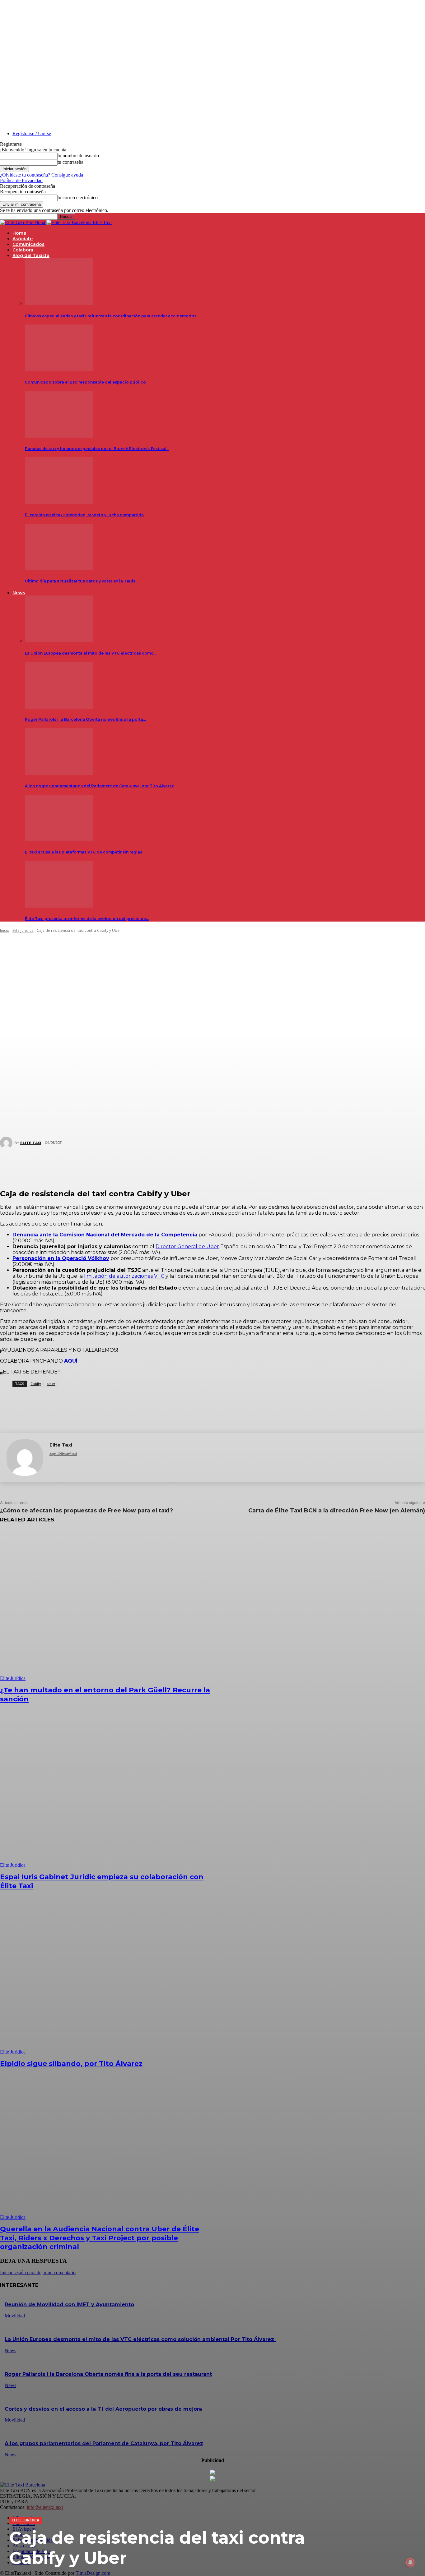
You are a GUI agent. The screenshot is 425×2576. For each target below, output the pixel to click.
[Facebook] (143, 1165)
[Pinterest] (180, 1165)
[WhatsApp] (199, 1165)
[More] (278, 1165)
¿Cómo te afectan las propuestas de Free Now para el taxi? (86, 1511)
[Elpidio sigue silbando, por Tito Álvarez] (109, 1979)
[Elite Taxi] (25, 1458)
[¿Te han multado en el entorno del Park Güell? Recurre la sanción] (109, 1605)
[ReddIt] (217, 1165)
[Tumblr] (236, 1165)
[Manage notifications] (410, 2562)
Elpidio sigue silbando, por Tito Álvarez (71, 2064)
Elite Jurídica (26, 2520)
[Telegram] (255, 1165)
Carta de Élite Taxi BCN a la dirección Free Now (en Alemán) (337, 1511)
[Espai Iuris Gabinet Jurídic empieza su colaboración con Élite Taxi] (109, 1792)
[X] (161, 1165)
